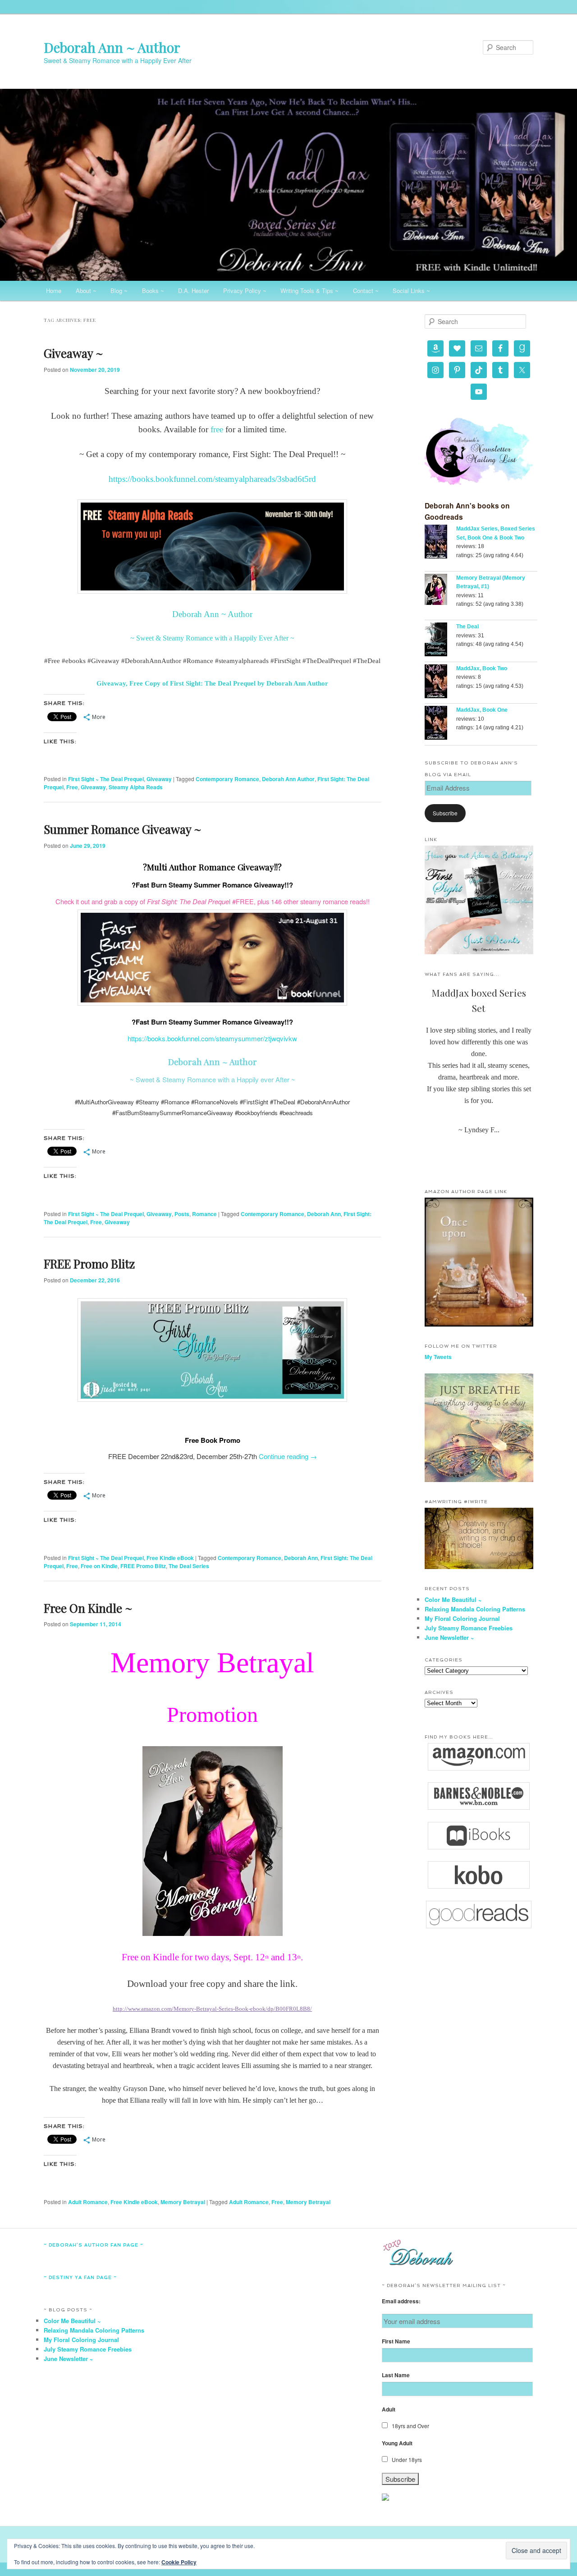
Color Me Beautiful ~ (453, 1599)
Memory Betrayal (183, 2202)
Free (72, 787)
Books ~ (153, 291)
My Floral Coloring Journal (462, 1618)
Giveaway (159, 779)
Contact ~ (366, 291)
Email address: (401, 2301)
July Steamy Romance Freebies (469, 1628)
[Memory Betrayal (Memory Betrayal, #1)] (440, 591)
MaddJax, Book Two (482, 668)
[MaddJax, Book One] (440, 724)
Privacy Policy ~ (245, 291)
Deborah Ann (324, 1214)
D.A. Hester (193, 291)
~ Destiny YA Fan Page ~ (80, 2277)
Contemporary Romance (227, 779)
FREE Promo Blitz (89, 1264)
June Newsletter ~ (449, 1637)
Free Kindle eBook (170, 1558)
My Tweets (438, 1357)
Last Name (396, 2375)
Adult (389, 2409)
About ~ (86, 291)
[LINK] (479, 952)
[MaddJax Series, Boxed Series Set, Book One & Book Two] (440, 543)
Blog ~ (119, 291)
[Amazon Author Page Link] (479, 1324)
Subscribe (445, 813)
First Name (396, 2341)
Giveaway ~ (73, 353)
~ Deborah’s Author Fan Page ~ (94, 2245)
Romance (204, 1214)
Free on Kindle (99, 1566)
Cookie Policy (179, 2562)
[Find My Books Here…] (479, 1757)
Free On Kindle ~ (88, 1608)
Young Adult (397, 2443)
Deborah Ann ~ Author (112, 47)
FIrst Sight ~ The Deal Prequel (106, 779)
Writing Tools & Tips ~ (309, 291)
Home (54, 291)
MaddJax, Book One (482, 710)
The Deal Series (189, 1566)
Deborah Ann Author (288, 779)
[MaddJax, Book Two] (440, 683)
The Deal (467, 627)
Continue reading (288, 1456)
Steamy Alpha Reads (136, 787)
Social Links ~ (411, 291)
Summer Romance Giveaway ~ (123, 829)
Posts (182, 1214)
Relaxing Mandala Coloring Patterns (475, 1609)
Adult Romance (88, 2202)
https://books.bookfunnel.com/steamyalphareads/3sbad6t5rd (212, 479)
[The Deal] (440, 641)
